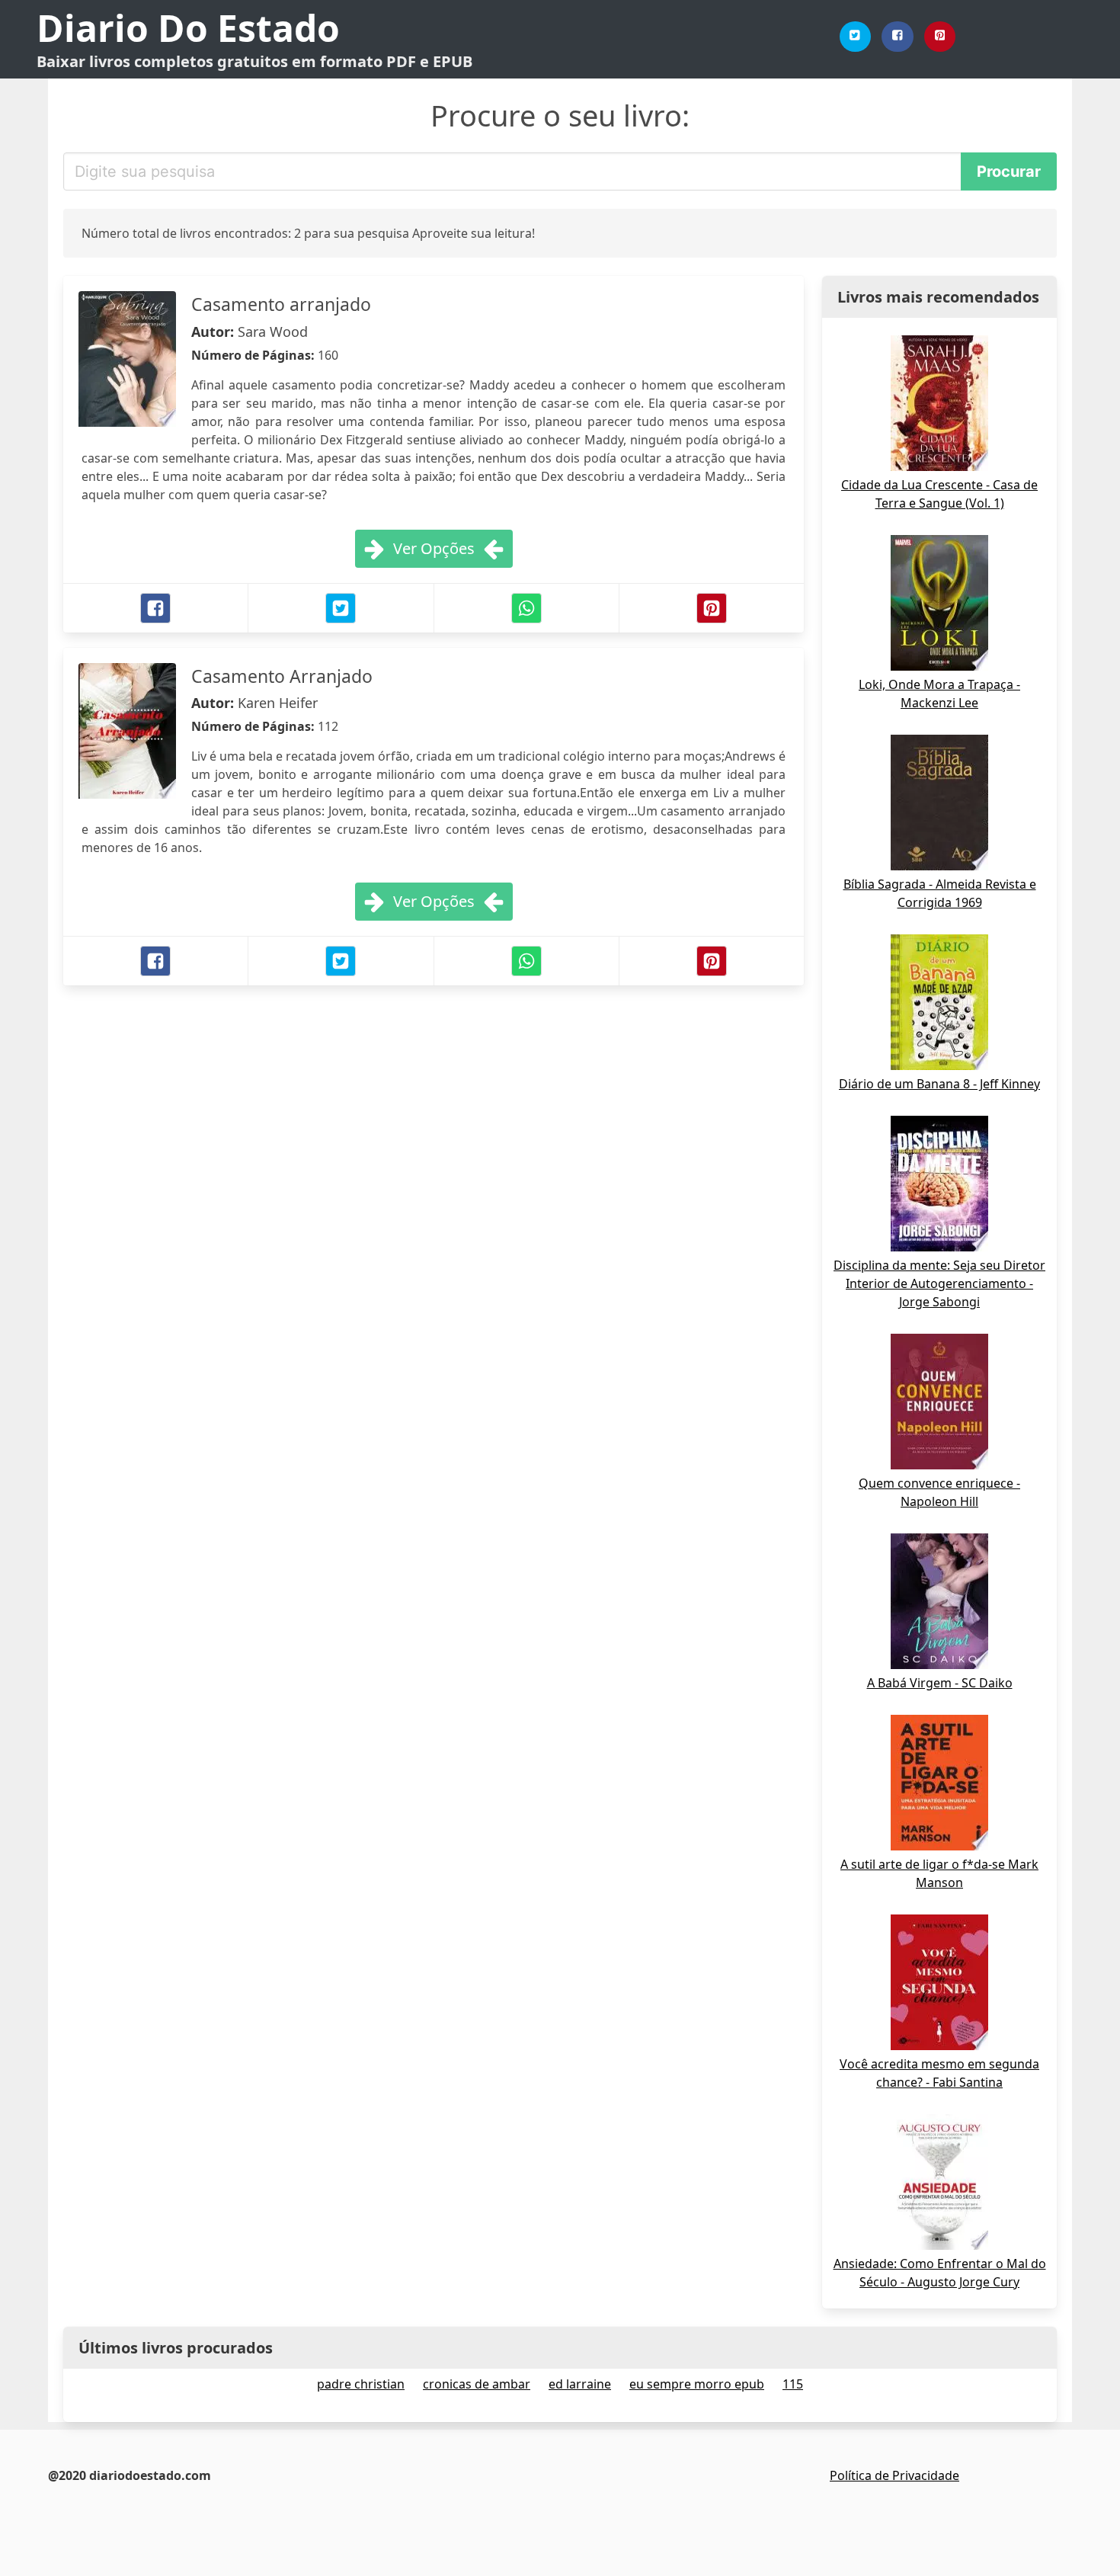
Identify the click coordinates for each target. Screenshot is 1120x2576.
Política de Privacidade (894, 2475)
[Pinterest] (940, 37)
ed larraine (580, 2384)
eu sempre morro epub (697, 2384)
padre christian (361, 2384)
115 (793, 2384)
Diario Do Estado (188, 28)
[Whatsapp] (526, 608)
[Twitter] (856, 37)
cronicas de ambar (477, 2384)
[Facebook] (898, 37)
